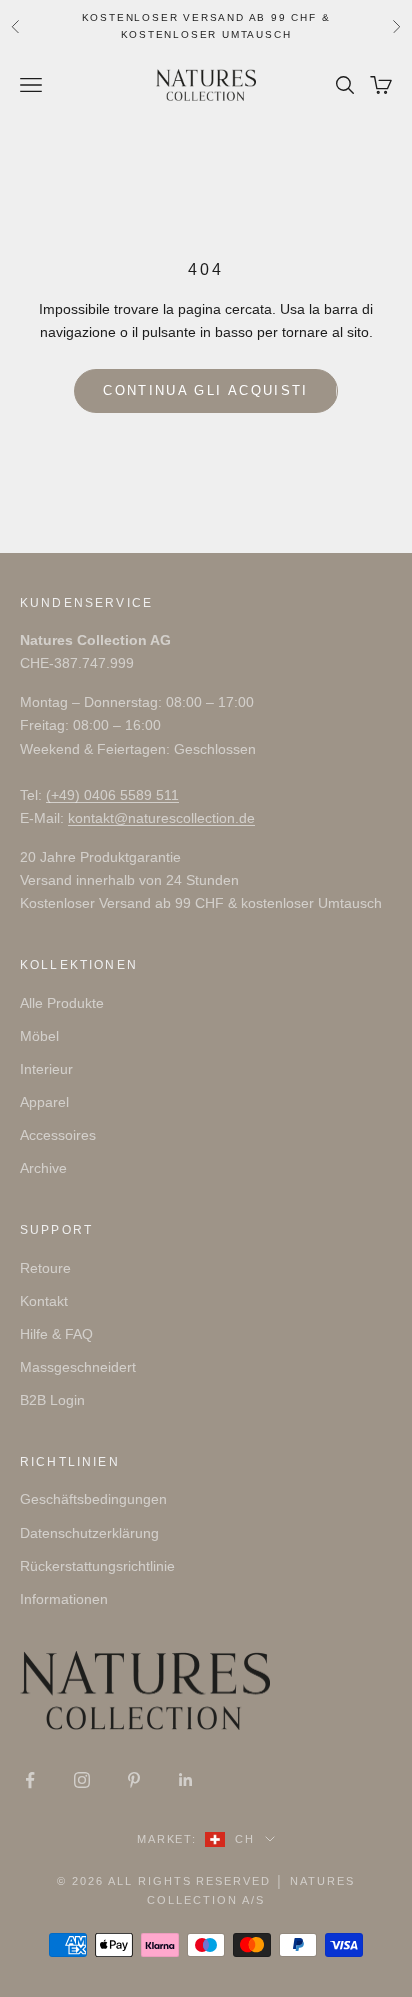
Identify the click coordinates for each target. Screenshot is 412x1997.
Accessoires (58, 1135)
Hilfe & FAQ (56, 1334)
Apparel (44, 1102)
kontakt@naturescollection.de (161, 818)
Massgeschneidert (78, 1367)
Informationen (64, 1599)
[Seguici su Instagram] (82, 1780)
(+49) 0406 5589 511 (112, 795)
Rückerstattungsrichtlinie (97, 1566)
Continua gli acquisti (205, 390)
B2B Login (52, 1400)
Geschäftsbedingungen (93, 1499)
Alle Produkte (62, 1003)
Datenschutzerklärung (89, 1533)
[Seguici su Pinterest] (134, 1780)
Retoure (45, 1268)
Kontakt (44, 1301)
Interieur (46, 1069)
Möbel (39, 1036)
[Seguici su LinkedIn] (186, 1780)
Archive (43, 1168)
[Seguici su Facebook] (30, 1780)
